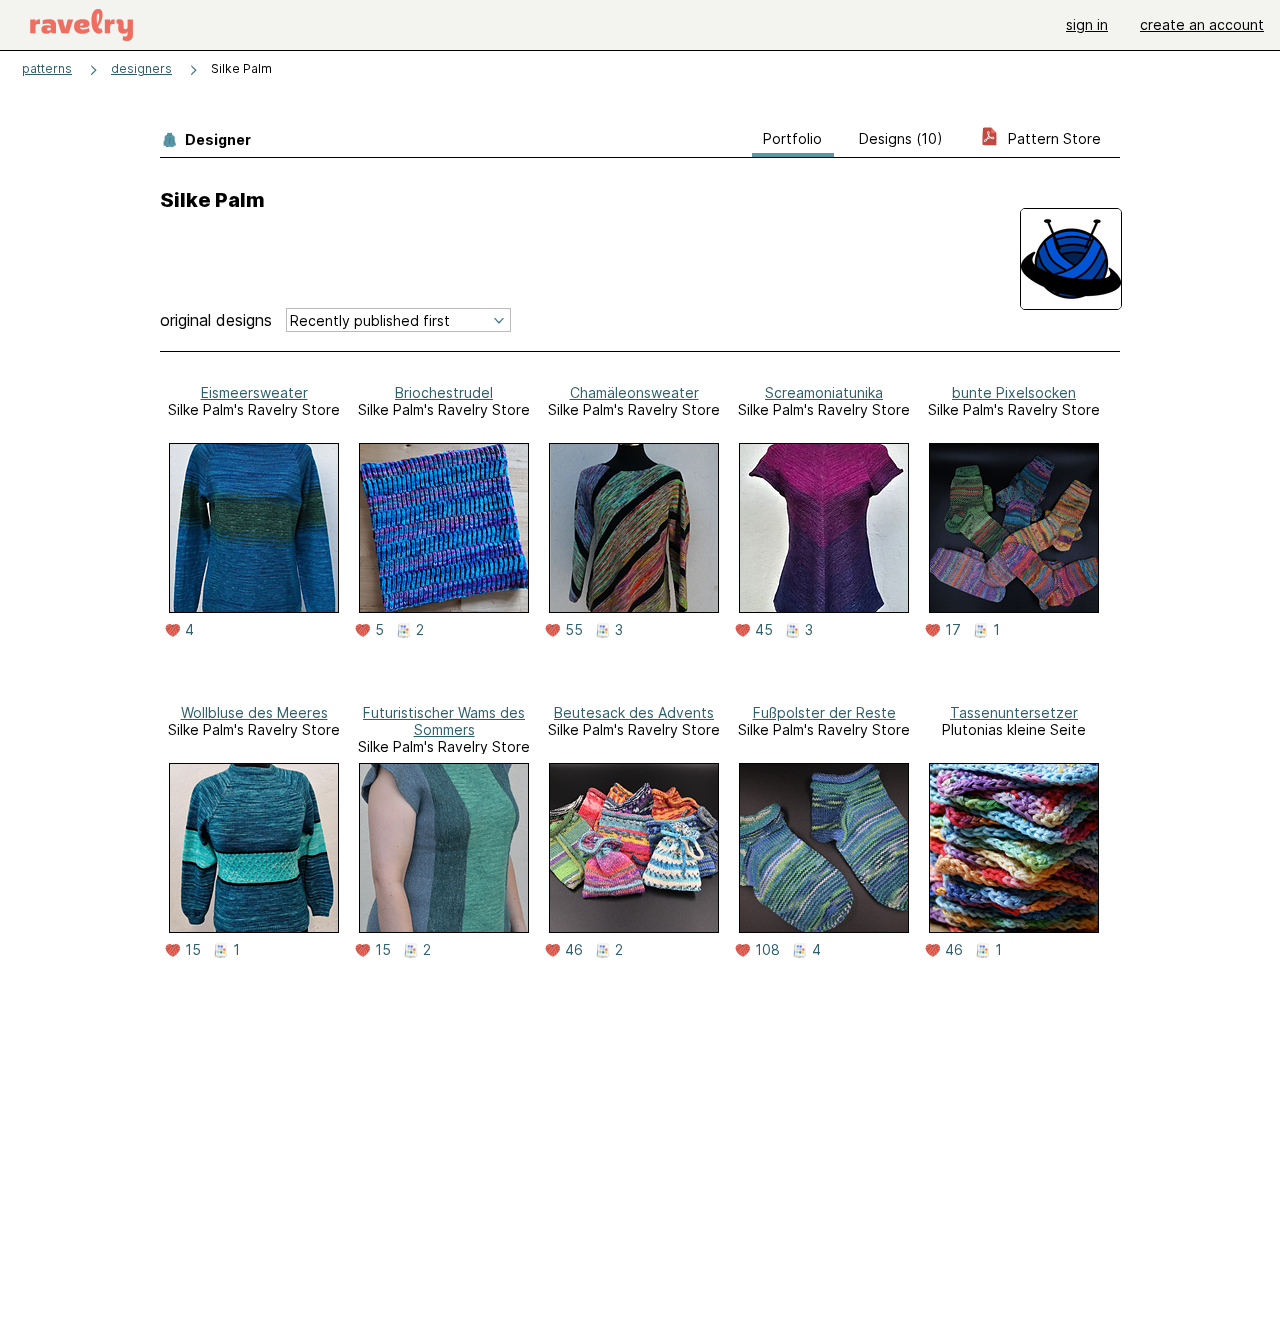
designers (141, 68)
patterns (47, 68)
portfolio (792, 138)
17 (953, 630)
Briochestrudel (444, 392)
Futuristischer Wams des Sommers (444, 721)
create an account (1202, 24)
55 (574, 630)
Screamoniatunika (824, 392)
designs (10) (901, 138)
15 (193, 950)
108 (767, 950)
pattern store (1052, 138)
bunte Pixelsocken (1014, 392)
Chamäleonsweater (634, 392)
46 (574, 950)
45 (764, 630)
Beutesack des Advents (634, 712)
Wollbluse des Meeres (254, 712)
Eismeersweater (254, 392)
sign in (1087, 24)
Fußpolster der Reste (824, 712)
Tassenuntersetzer (1014, 712)
